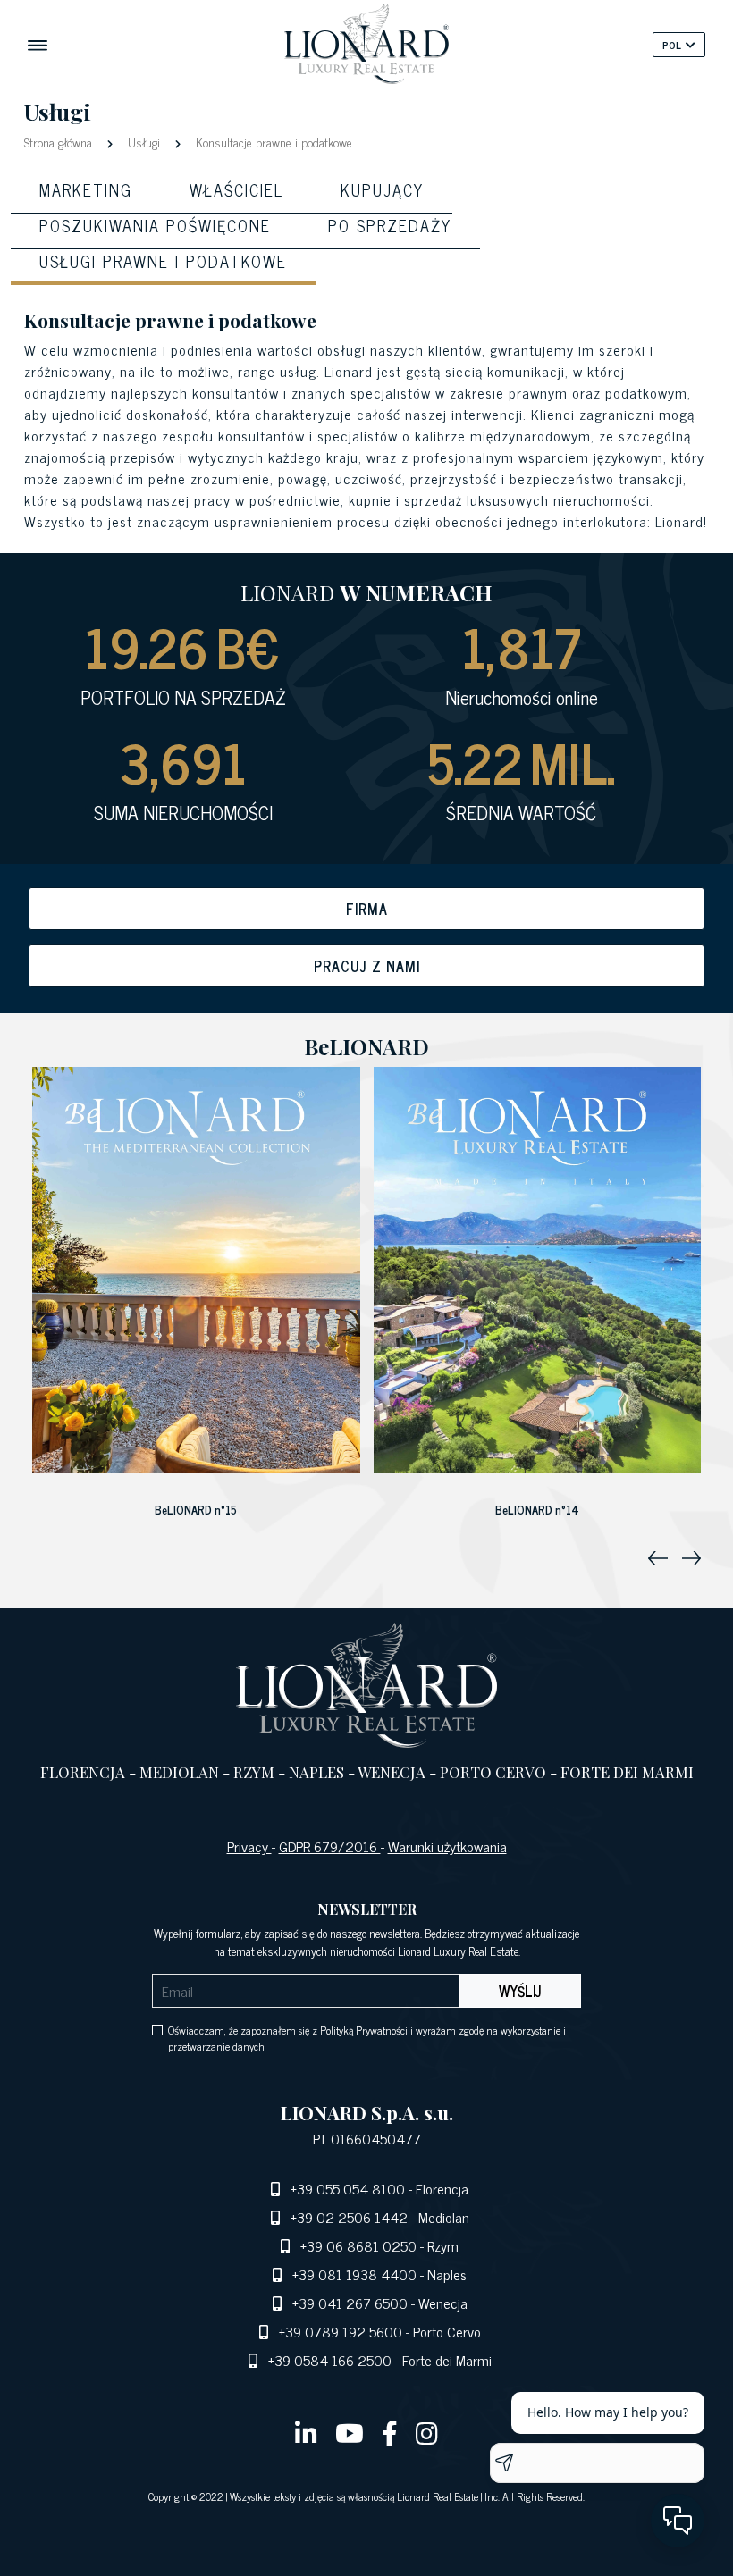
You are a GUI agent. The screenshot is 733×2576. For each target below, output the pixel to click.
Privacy (249, 1846)
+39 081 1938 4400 (354, 2274)
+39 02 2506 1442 (349, 2217)
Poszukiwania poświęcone (155, 225)
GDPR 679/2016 (330, 1846)
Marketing (86, 189)
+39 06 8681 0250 (358, 2245)
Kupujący (382, 189)
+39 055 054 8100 (348, 2188)
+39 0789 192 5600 (341, 2331)
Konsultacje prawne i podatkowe (272, 142)
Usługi (144, 142)
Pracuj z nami (367, 966)
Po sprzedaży (390, 225)
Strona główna (60, 142)
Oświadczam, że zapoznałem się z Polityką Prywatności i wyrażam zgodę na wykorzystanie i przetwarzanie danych (367, 2038)
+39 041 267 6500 (350, 2303)
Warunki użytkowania (447, 1846)
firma (367, 909)
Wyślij (520, 1991)
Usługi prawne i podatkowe (163, 261)
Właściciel (236, 189)
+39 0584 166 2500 (330, 2360)
